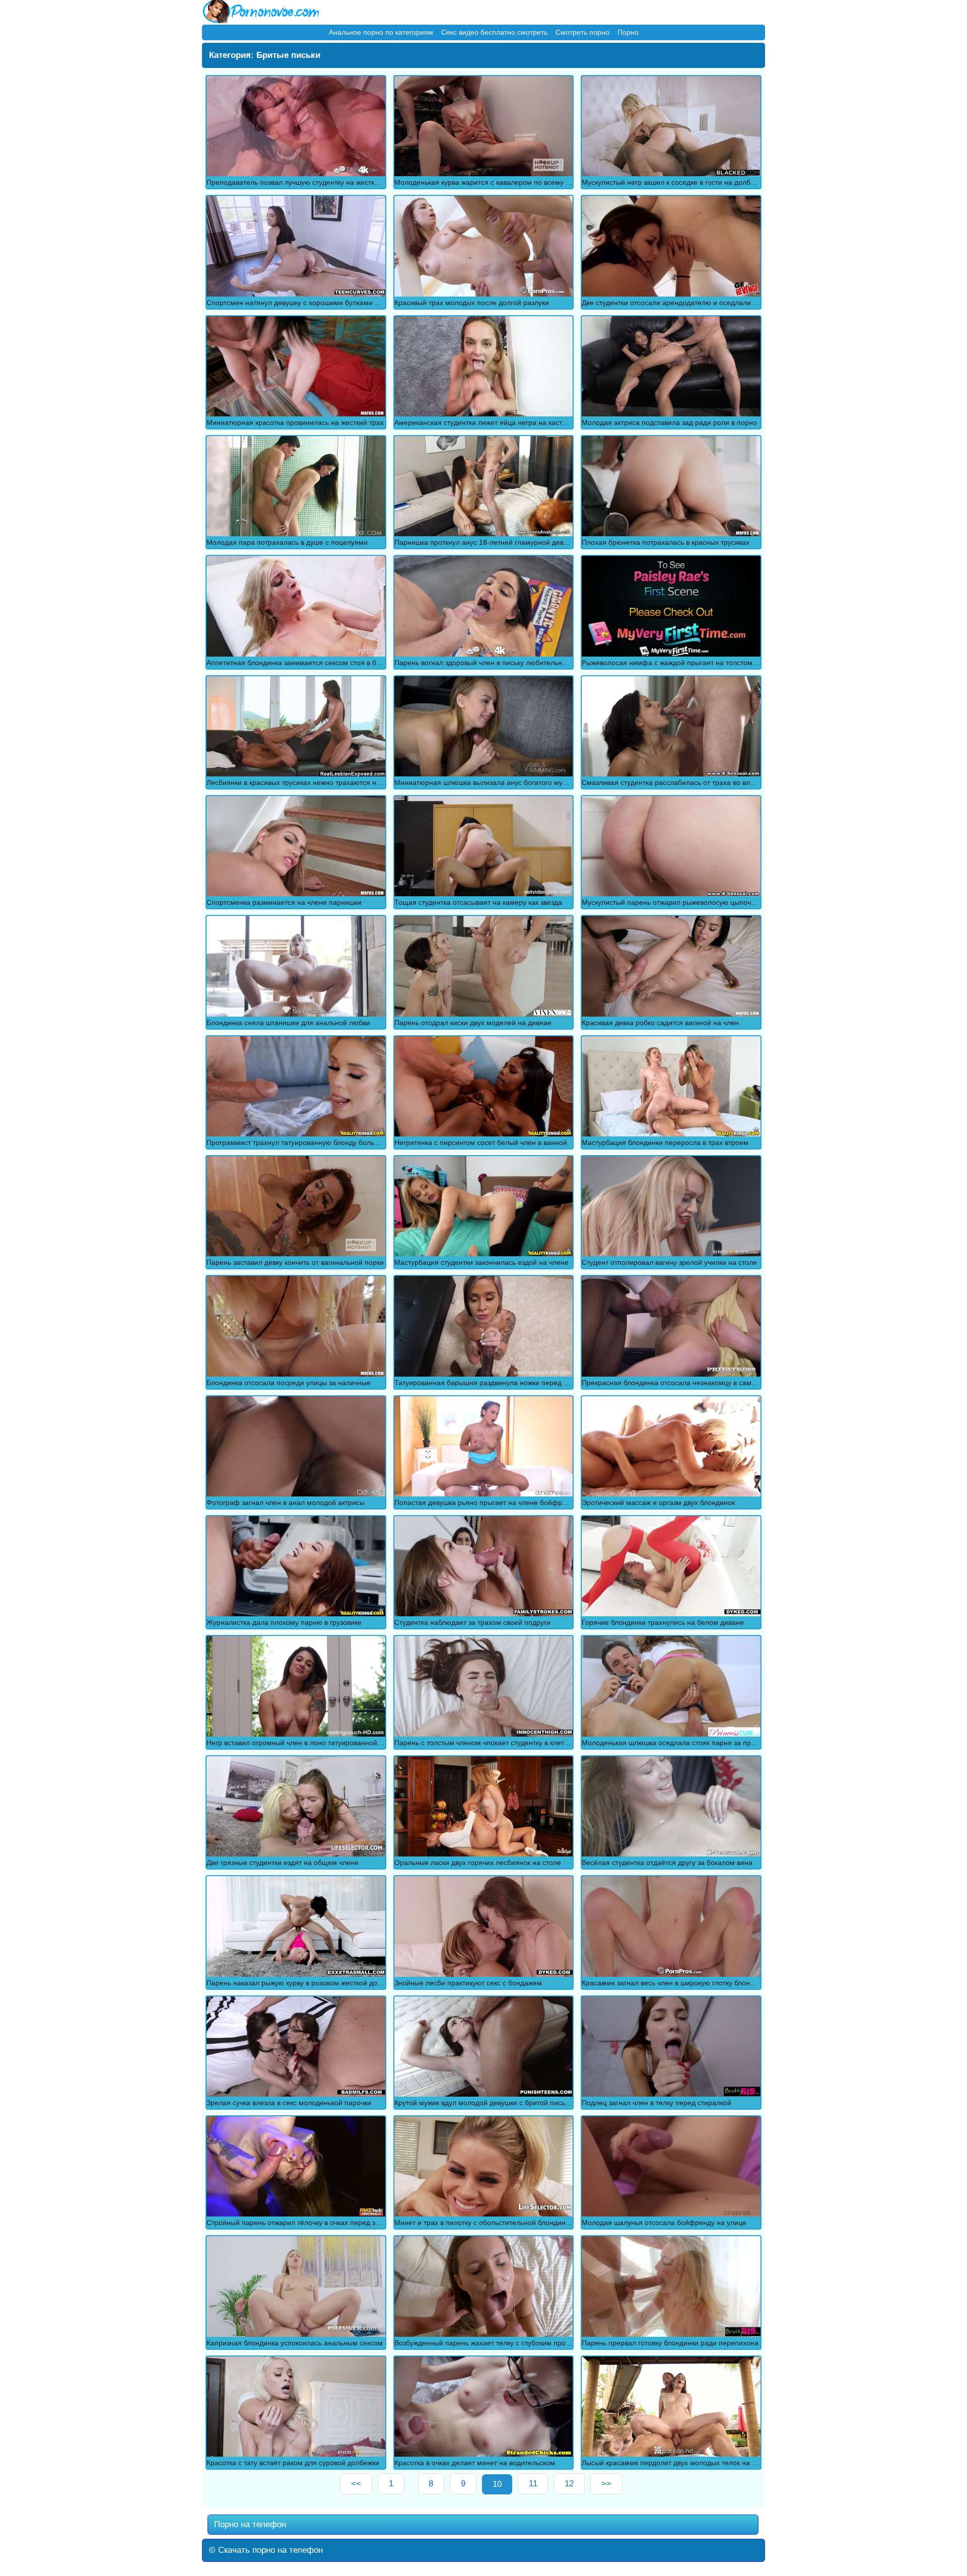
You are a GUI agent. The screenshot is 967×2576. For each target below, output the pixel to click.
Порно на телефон (249, 2524)
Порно (628, 32)
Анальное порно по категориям (381, 32)
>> (606, 2484)
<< (356, 2484)
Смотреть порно (582, 32)
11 (533, 2484)
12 (569, 2484)
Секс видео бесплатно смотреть (494, 32)
